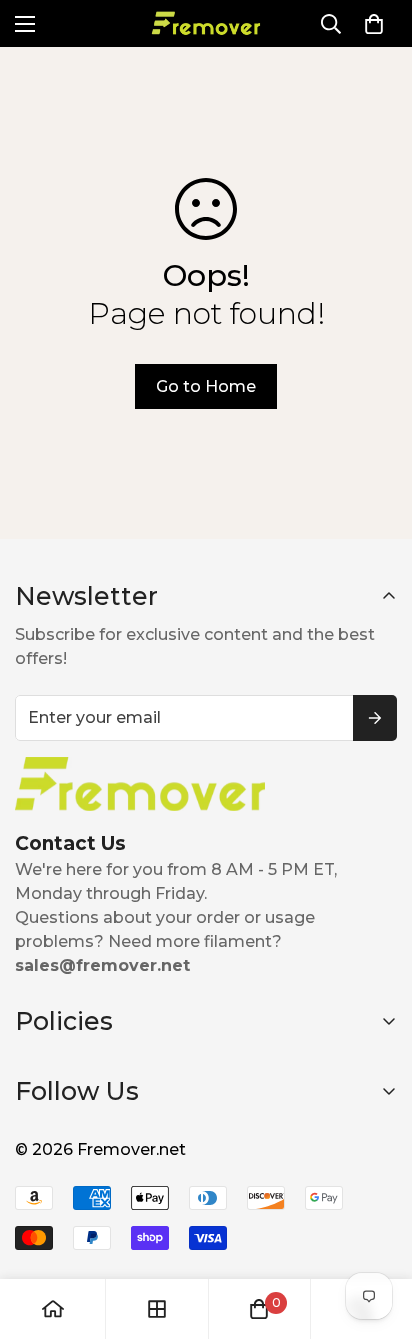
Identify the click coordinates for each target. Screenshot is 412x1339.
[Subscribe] (375, 718)
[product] (53, 1309)
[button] (374, 24)
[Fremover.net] (206, 23)
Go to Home (206, 386)
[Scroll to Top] (376, 1233)
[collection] (157, 1309)
